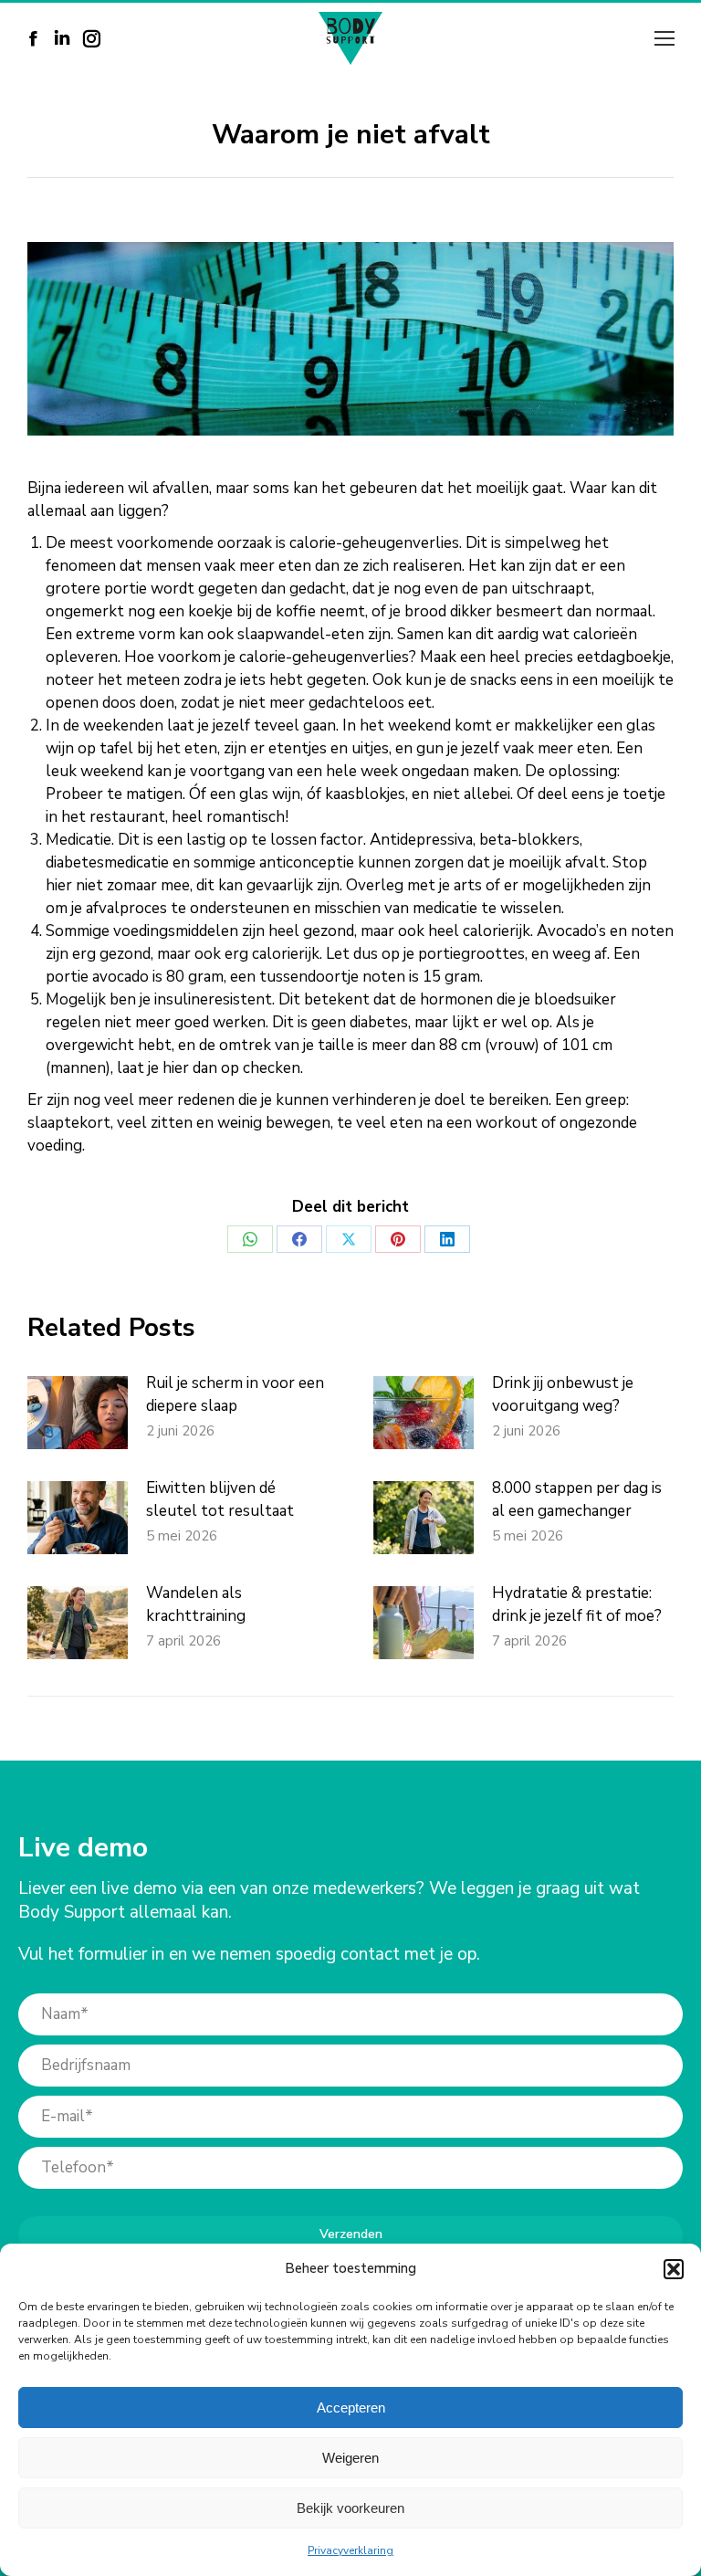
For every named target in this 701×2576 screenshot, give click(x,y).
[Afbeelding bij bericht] (78, 1413)
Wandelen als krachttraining (196, 1604)
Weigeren (350, 2458)
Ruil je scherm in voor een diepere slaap (235, 1394)
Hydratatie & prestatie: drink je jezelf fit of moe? (577, 1604)
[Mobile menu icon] (664, 38)
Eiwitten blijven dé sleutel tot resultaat (220, 1499)
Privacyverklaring (350, 2550)
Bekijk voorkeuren (350, 2508)
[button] (674, 2269)
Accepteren (351, 2408)
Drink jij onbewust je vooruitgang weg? (563, 1394)
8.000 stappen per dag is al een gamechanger (577, 1499)
